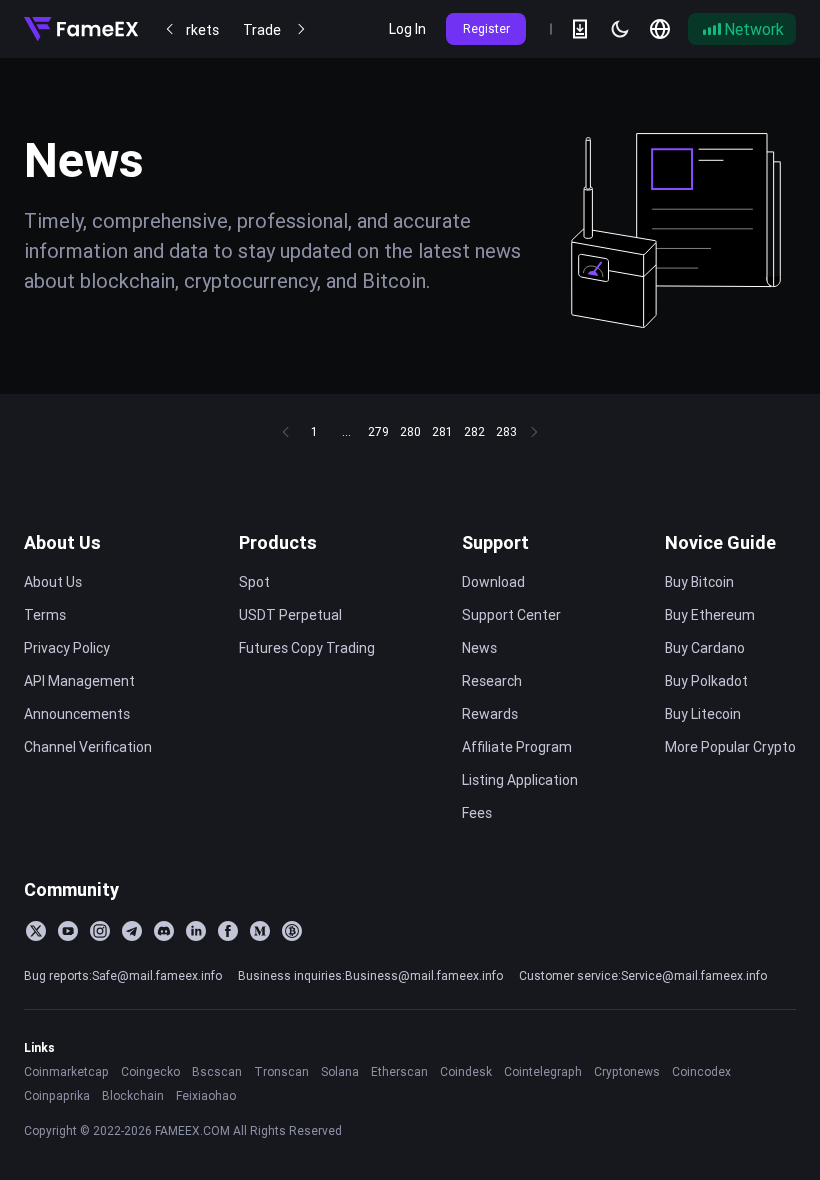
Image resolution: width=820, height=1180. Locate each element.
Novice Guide (720, 542)
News (479, 648)
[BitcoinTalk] (292, 931)
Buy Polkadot (706, 681)
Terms (45, 615)
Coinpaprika (57, 1095)
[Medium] (260, 931)
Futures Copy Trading (307, 648)
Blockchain (133, 1095)
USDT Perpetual (290, 615)
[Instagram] (100, 931)
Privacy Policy (67, 648)
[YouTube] (68, 931)
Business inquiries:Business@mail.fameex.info (370, 975)
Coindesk (466, 1071)
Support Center (511, 615)
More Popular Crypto (730, 747)
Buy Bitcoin (699, 582)
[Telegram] (132, 931)
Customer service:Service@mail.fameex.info (643, 975)
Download (493, 582)
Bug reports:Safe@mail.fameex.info (123, 975)
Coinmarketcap (66, 1071)
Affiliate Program (517, 747)
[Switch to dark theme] (620, 29)
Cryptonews (627, 1071)
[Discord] (164, 931)
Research (492, 681)
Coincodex (701, 1071)
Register (486, 28)
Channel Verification (88, 747)
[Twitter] (36, 931)
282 (474, 431)
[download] (580, 29)
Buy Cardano (705, 648)
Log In (407, 29)
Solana (340, 1071)
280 (410, 431)
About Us (62, 542)
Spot (254, 582)
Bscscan (217, 1071)
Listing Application (520, 780)
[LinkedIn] (196, 931)
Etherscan (399, 1071)
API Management (79, 681)
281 (442, 431)
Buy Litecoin (703, 714)
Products (278, 542)
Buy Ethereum (710, 615)
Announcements (77, 714)
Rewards (490, 714)
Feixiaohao (206, 1095)
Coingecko (150, 1071)
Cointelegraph (543, 1071)
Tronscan (281, 1071)
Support (495, 542)
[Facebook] (228, 931)
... (346, 431)
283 (506, 431)
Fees (477, 813)
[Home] (81, 29)
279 (378, 431)
